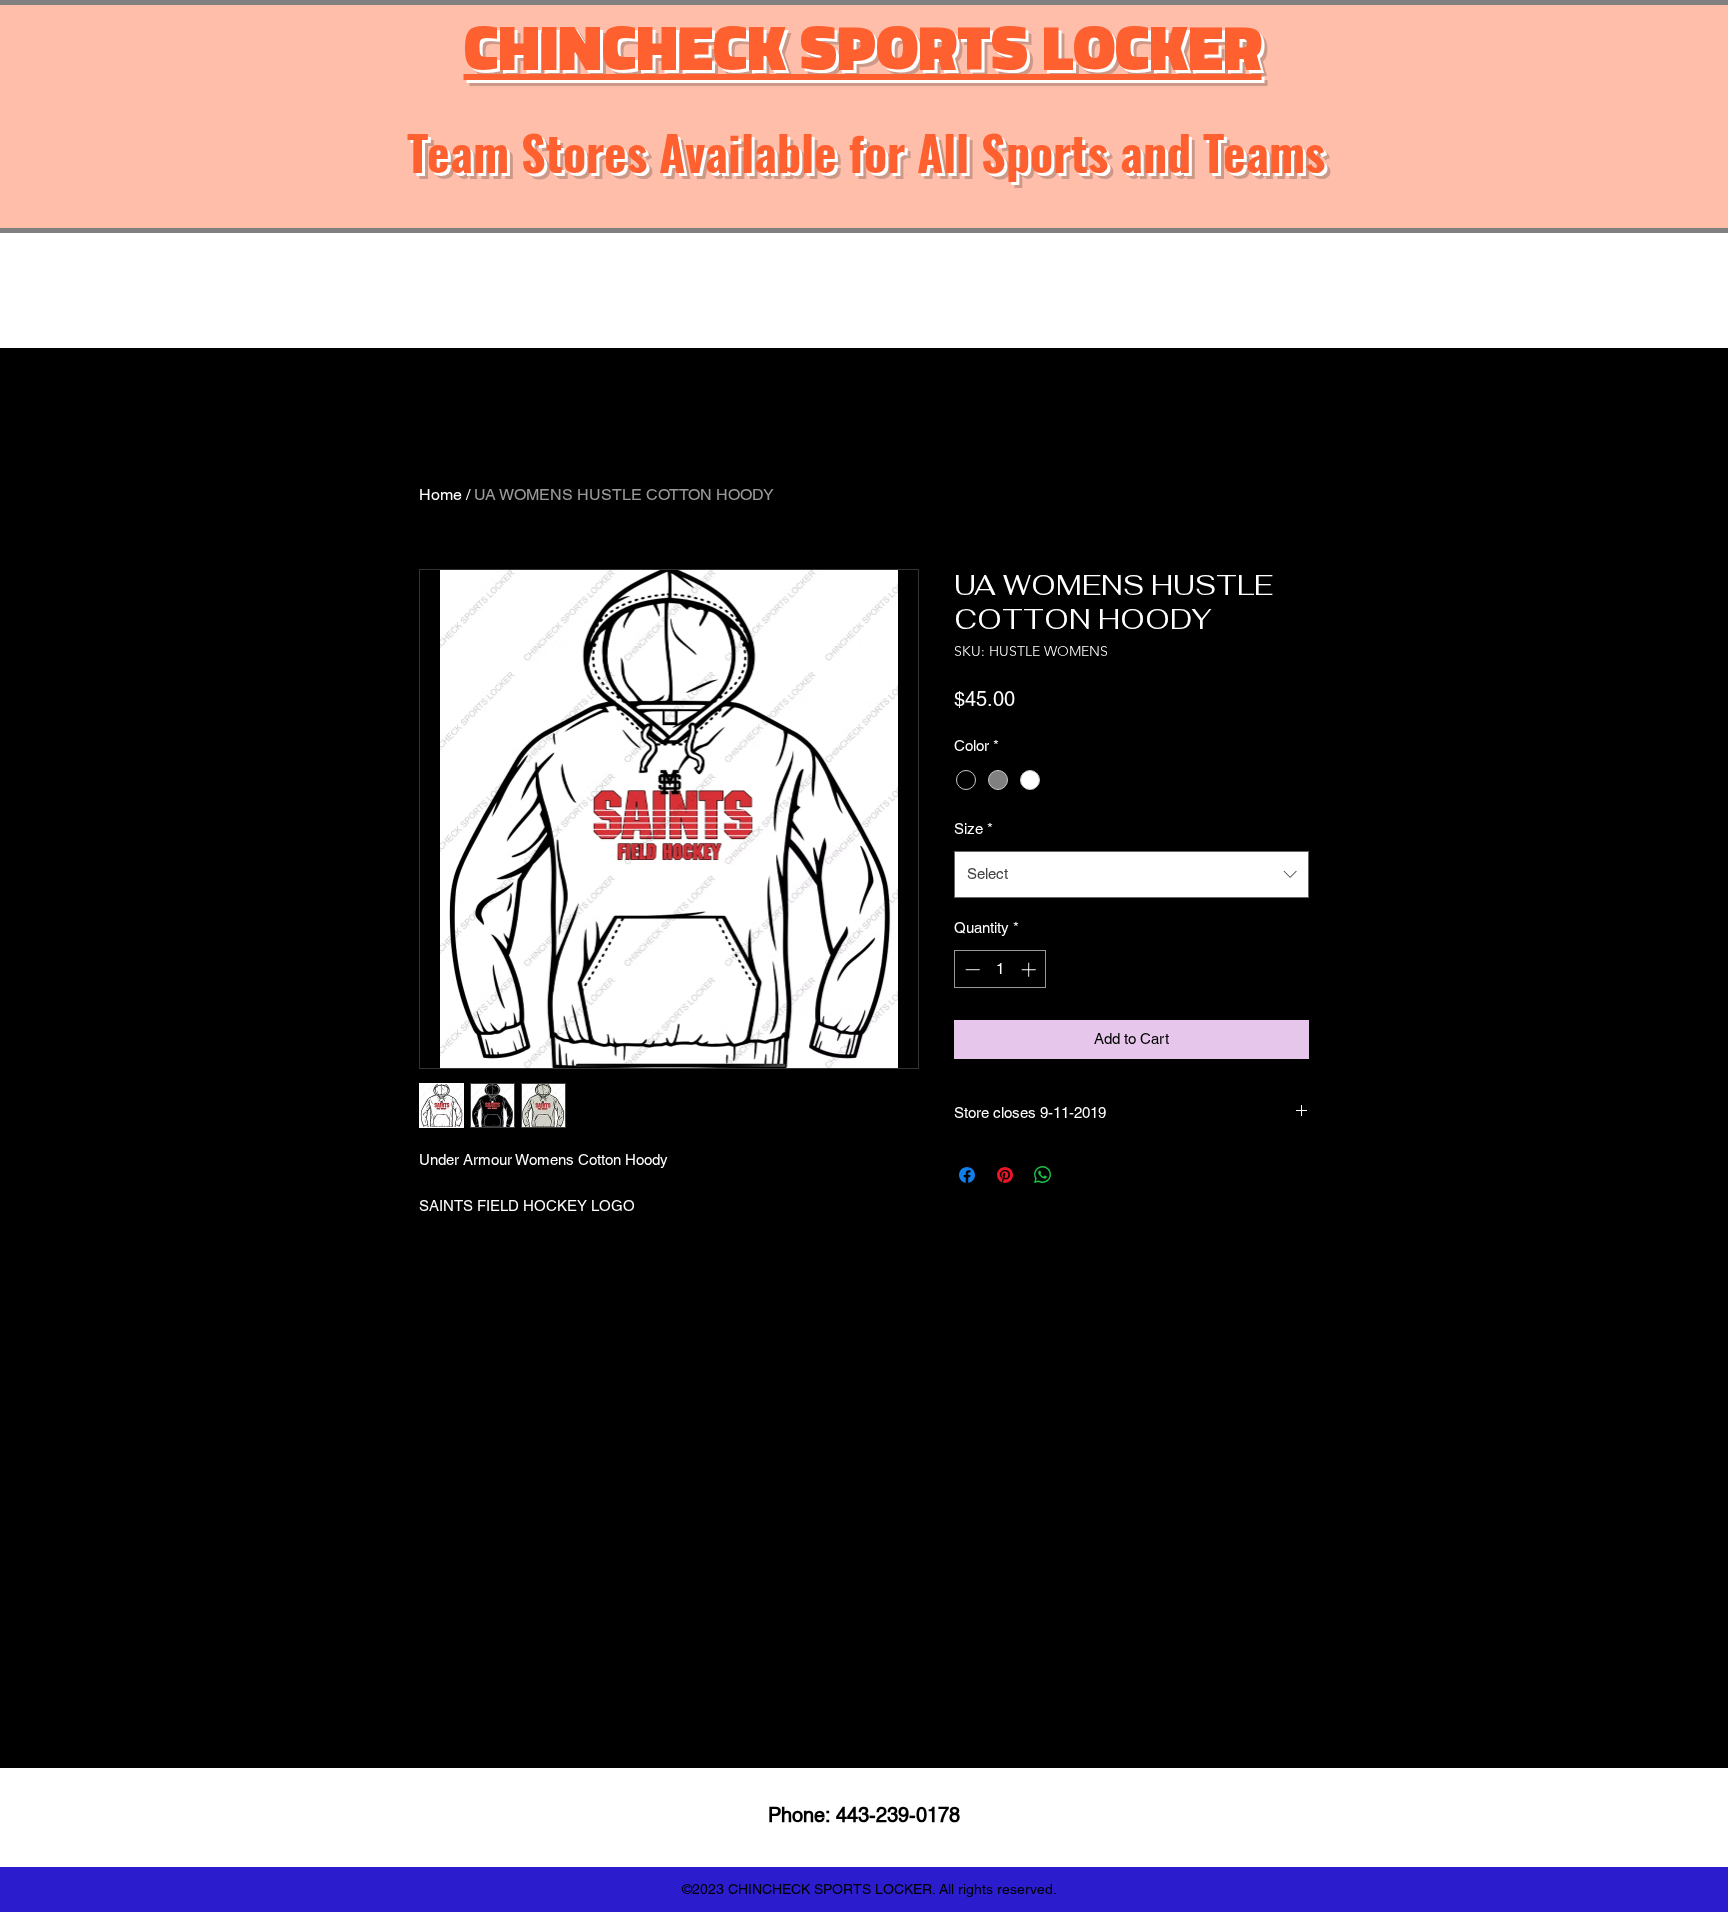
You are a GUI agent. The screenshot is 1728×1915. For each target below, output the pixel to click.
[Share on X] (1081, 1175)
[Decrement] (970, 969)
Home (440, 494)
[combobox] (1131, 874)
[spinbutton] (1000, 969)
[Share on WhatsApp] (1043, 1175)
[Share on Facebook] (967, 1175)
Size (973, 828)
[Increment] (1030, 969)
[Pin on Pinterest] (1005, 1175)
